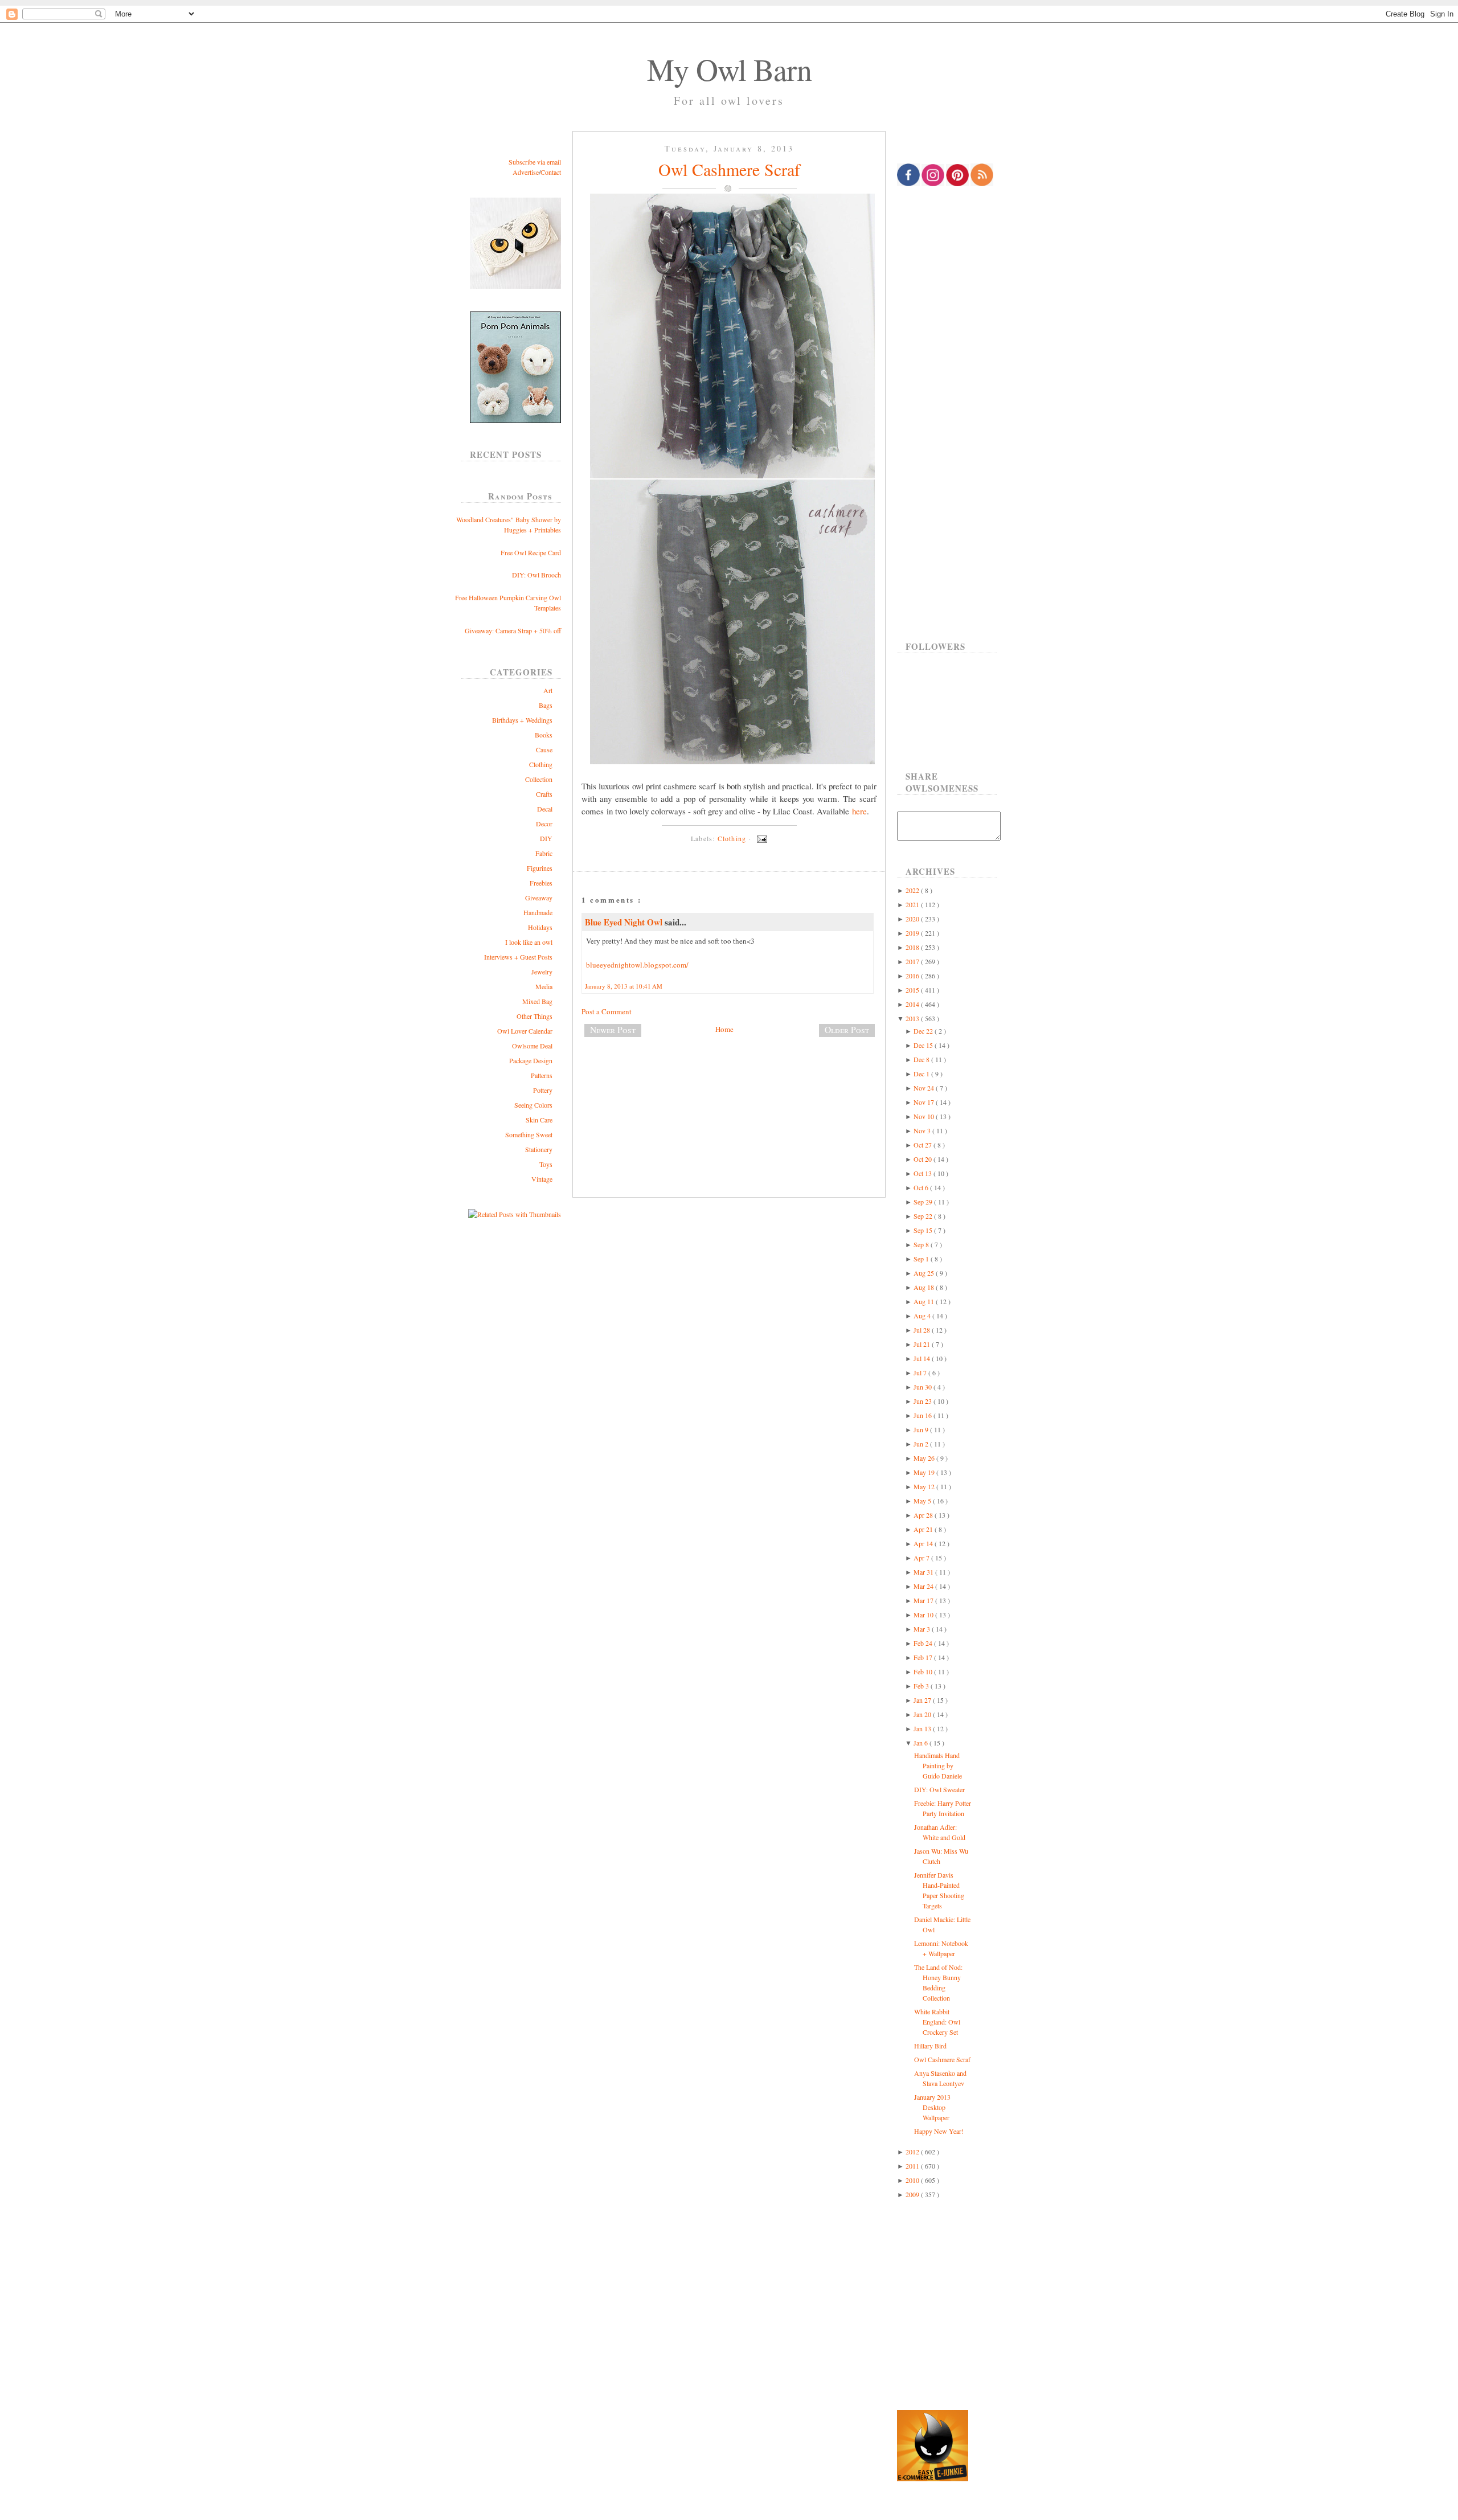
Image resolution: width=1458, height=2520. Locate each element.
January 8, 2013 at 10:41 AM (624, 986)
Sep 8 (922, 1244)
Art (548, 690)
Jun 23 (923, 1401)
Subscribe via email (535, 162)
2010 (913, 2180)
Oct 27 (923, 1145)
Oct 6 (922, 1187)
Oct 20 (923, 1159)
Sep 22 (924, 1216)
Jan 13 (923, 1728)
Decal (545, 809)
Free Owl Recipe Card (531, 552)
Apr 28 (924, 1515)
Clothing (541, 764)
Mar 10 (924, 1615)
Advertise (526, 172)
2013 (913, 1018)
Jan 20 (923, 1714)
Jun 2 (922, 1444)
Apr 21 (924, 1529)
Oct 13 (923, 1173)
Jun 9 (922, 1429)
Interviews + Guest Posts (518, 957)
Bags (546, 705)
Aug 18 (925, 1287)
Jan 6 (922, 1743)
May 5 (923, 1501)
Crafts (544, 794)
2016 (913, 976)
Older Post (847, 1030)
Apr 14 (924, 1543)
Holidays (540, 927)
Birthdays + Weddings (522, 720)
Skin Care (539, 1120)
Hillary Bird (930, 2046)
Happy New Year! (939, 2131)
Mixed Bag (537, 1001)
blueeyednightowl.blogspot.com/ (637, 965)
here (859, 811)
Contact (551, 172)
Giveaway (539, 898)
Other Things (535, 1016)
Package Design (531, 1060)
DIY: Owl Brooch (536, 575)
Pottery (543, 1090)
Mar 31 (924, 1572)
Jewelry (542, 972)
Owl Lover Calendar (525, 1031)
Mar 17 (924, 1600)
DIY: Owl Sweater (939, 1789)
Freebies (541, 883)
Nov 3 (923, 1130)
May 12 (925, 1486)
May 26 (925, 1458)
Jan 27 (923, 1700)
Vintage (542, 1179)
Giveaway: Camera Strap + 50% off (513, 630)
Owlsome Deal (532, 1046)
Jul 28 (923, 1330)
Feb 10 (924, 1671)
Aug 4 (923, 1316)
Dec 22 (924, 1031)
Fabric (544, 853)
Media (544, 986)
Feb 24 (924, 1643)
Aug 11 (925, 1301)
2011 (913, 2166)
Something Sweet (529, 1134)
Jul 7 (921, 1372)
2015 (913, 990)
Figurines (540, 868)
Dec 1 (922, 1073)
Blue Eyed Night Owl (625, 922)
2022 (913, 890)
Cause (544, 749)
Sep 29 (924, 1202)
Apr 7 (922, 1558)
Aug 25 (925, 1273)
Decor (544, 823)
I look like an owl (529, 942)
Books (544, 735)
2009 (913, 2194)
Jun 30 (923, 1387)
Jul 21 (923, 1344)
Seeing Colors (533, 1105)
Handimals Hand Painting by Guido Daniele (938, 1765)
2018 (913, 947)
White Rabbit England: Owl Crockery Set (937, 2022)
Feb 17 (924, 1657)
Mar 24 (924, 1586)
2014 (913, 1004)
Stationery (539, 1149)
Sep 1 (922, 1259)
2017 (913, 961)
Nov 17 (925, 1102)
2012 (913, 2152)
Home (724, 1029)
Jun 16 (923, 1415)
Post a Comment (607, 1011)
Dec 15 (924, 1045)
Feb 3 (922, 1686)
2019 (913, 933)
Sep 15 (924, 1230)
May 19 (925, 1472)
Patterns (542, 1075)
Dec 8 (922, 1059)
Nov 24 (925, 1088)
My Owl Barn (729, 69)
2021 (913, 904)
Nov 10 (925, 1116)
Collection (539, 779)
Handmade (538, 912)
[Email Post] (760, 838)
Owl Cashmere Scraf (729, 169)
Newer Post (613, 1030)
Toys (546, 1164)
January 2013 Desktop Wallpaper (932, 2107)
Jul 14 (923, 1358)
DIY (546, 838)
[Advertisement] (729, 1084)
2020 (913, 919)
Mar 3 (923, 1629)
